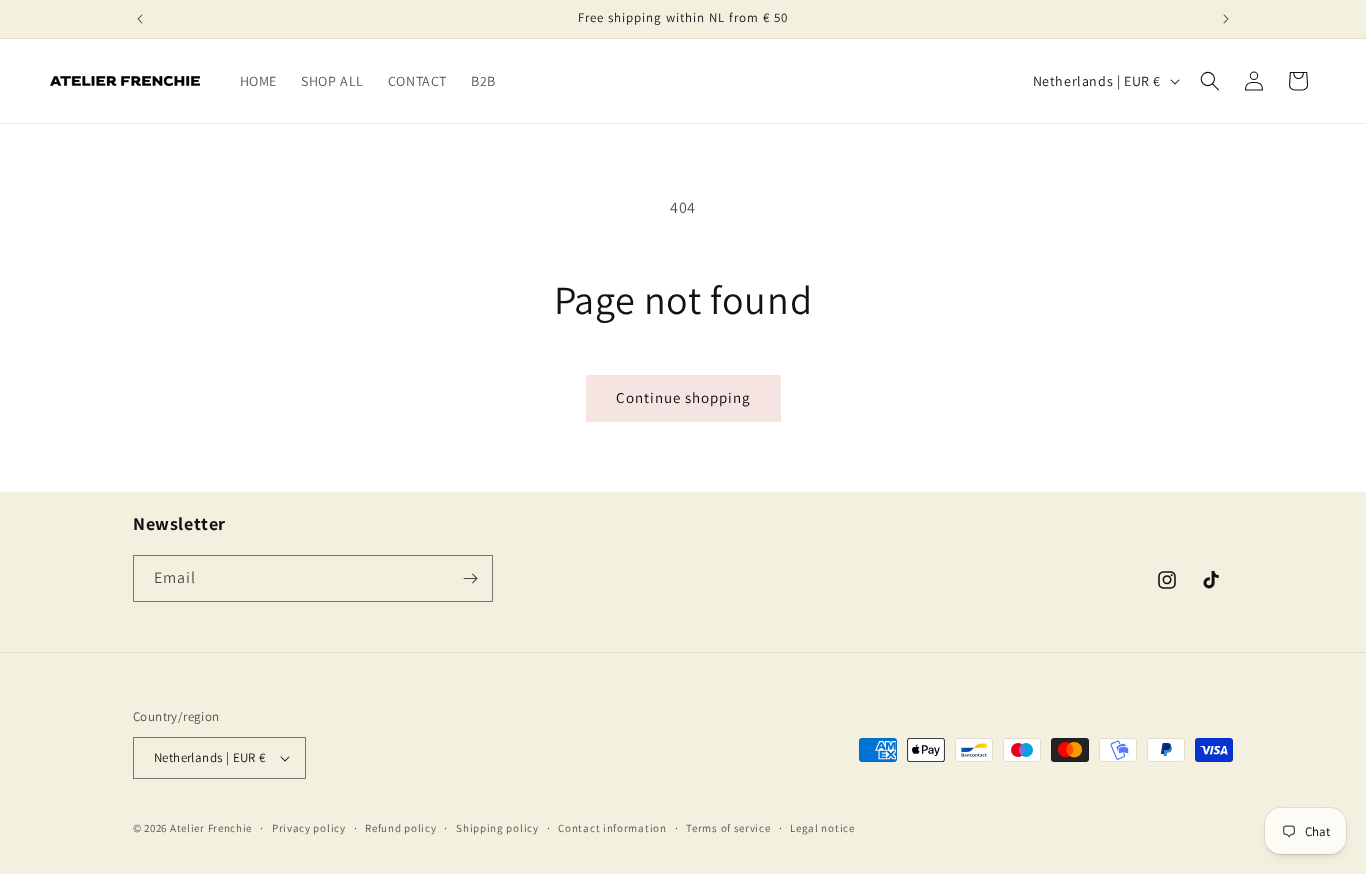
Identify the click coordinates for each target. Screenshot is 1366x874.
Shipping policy (497, 828)
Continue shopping (683, 397)
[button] (1210, 81)
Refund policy (400, 828)
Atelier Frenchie (211, 828)
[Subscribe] (470, 578)
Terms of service (728, 828)
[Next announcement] (1226, 19)
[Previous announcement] (140, 19)
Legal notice (822, 828)
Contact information (612, 828)
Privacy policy (309, 828)
